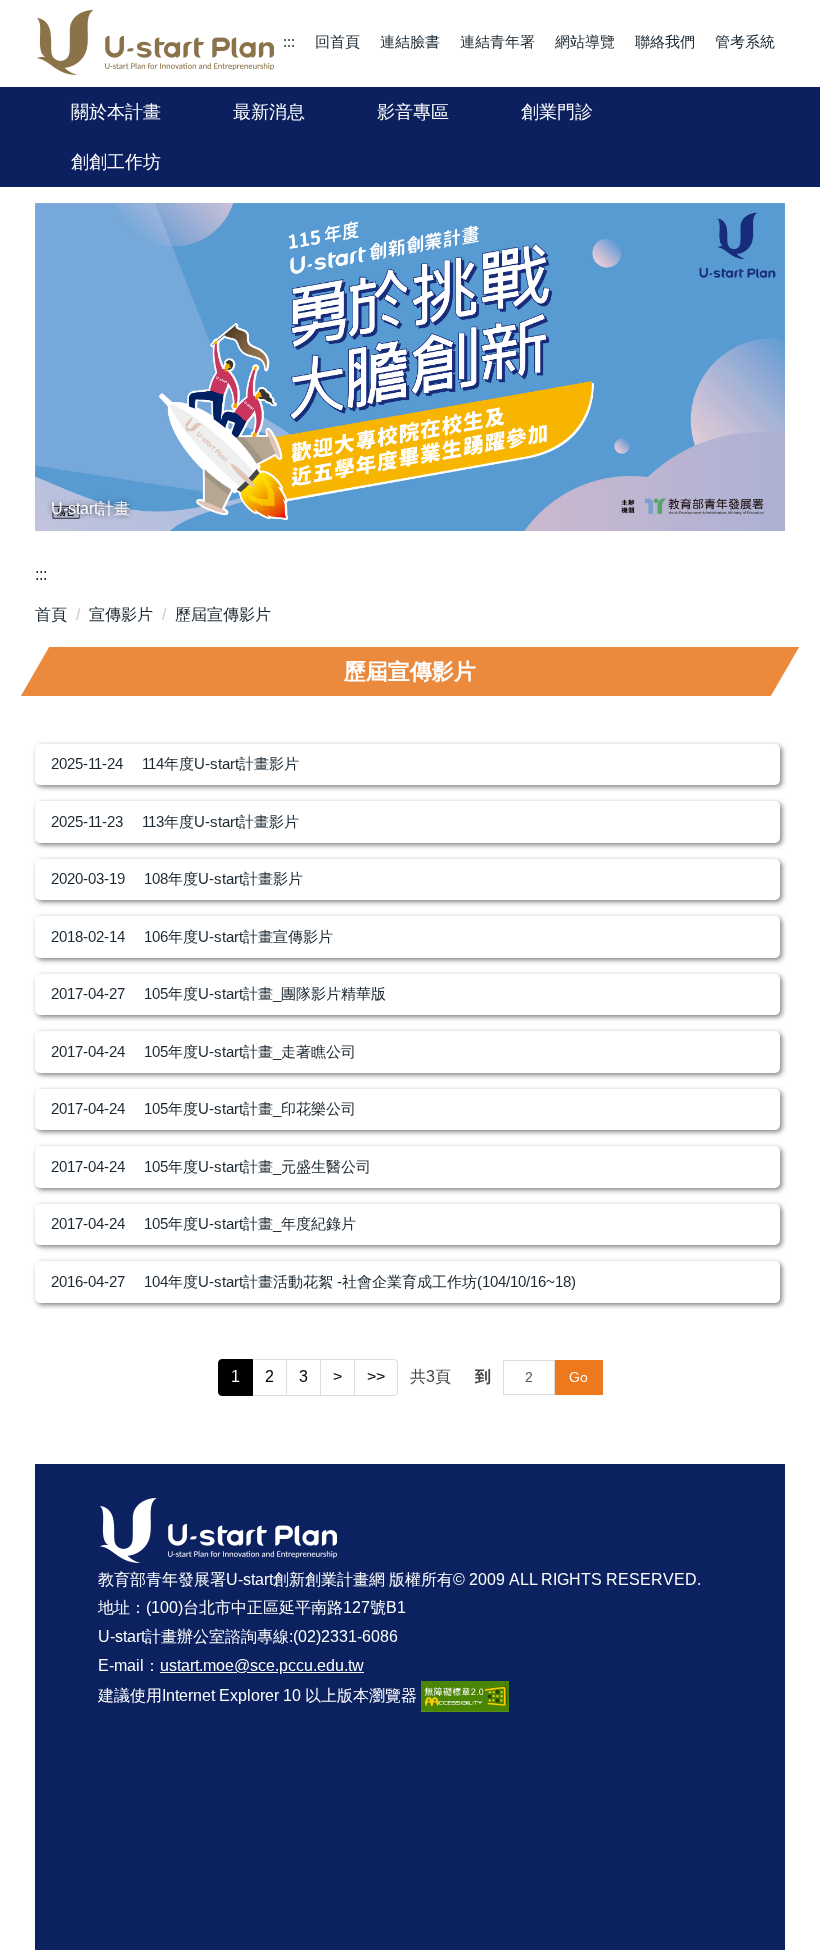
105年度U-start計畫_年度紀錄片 (250, 1223)
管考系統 (745, 41)
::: (289, 41)
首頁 (51, 614)
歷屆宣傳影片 (223, 614)
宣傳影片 (121, 614)
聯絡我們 (665, 41)
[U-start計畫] (410, 367)
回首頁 (337, 41)
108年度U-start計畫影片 (223, 878)
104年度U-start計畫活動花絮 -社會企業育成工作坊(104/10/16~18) (360, 1281)
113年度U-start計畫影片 (220, 821)
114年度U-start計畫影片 (220, 763)
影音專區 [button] (413, 112)
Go (578, 1377)
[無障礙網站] (465, 1695)
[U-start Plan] (156, 43)
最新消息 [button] (269, 112)
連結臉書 (410, 41)
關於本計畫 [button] (116, 112)
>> (376, 1376)
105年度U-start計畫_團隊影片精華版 (265, 993)
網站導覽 (585, 41)
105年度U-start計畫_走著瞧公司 (250, 1051)
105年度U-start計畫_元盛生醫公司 (257, 1166)
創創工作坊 (116, 162)
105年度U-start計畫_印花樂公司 (250, 1108)
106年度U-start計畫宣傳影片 (238, 936)
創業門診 (557, 112)
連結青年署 (497, 41)
